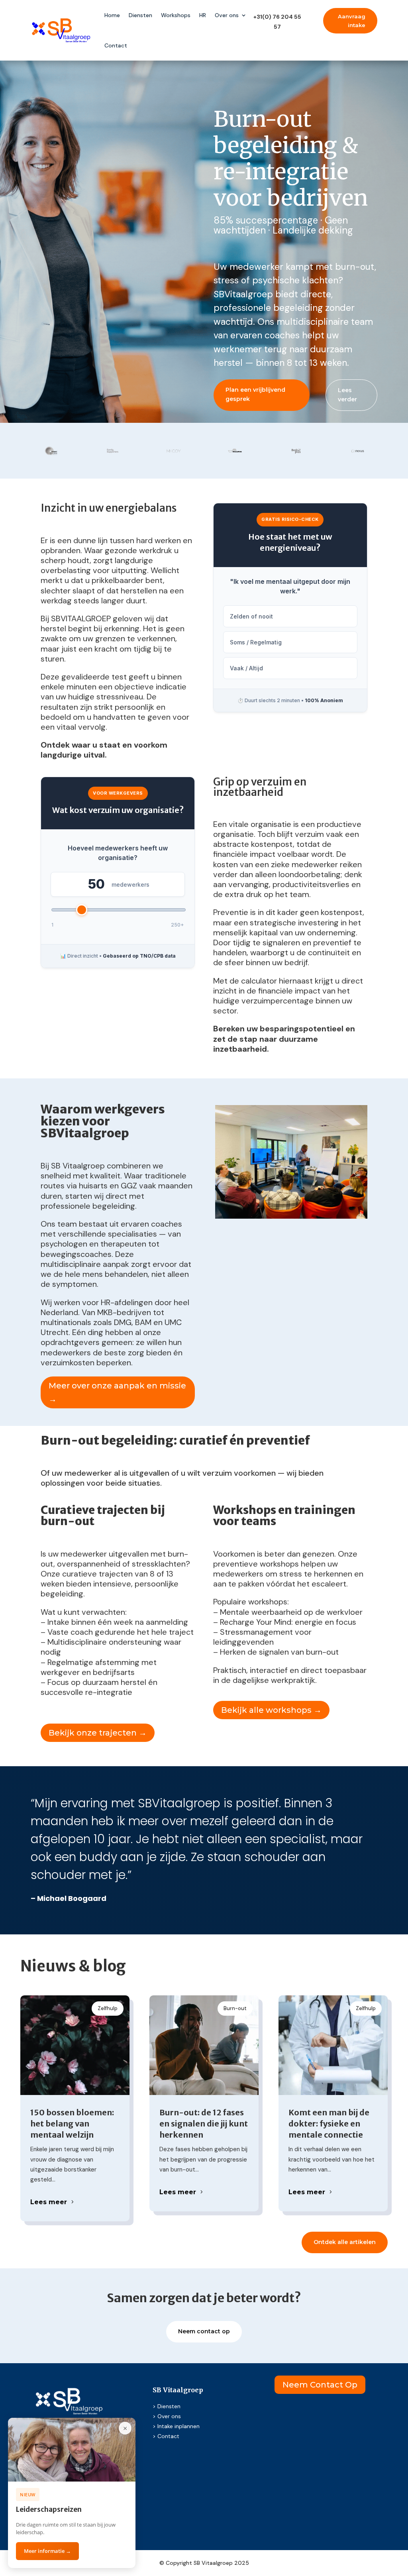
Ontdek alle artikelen (345, 2242)
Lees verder (347, 395)
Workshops (176, 15)
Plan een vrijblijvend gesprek (255, 395)
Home (112, 15)
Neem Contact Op (320, 2385)
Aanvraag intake (352, 21)
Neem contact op (204, 2331)
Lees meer (49, 2202)
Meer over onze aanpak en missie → (117, 1392)
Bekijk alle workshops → (271, 1710)
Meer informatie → (47, 2551)
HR (203, 15)
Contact (116, 45)
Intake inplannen (178, 2426)
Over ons (227, 15)
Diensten (140, 15)
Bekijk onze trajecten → (98, 1733)
